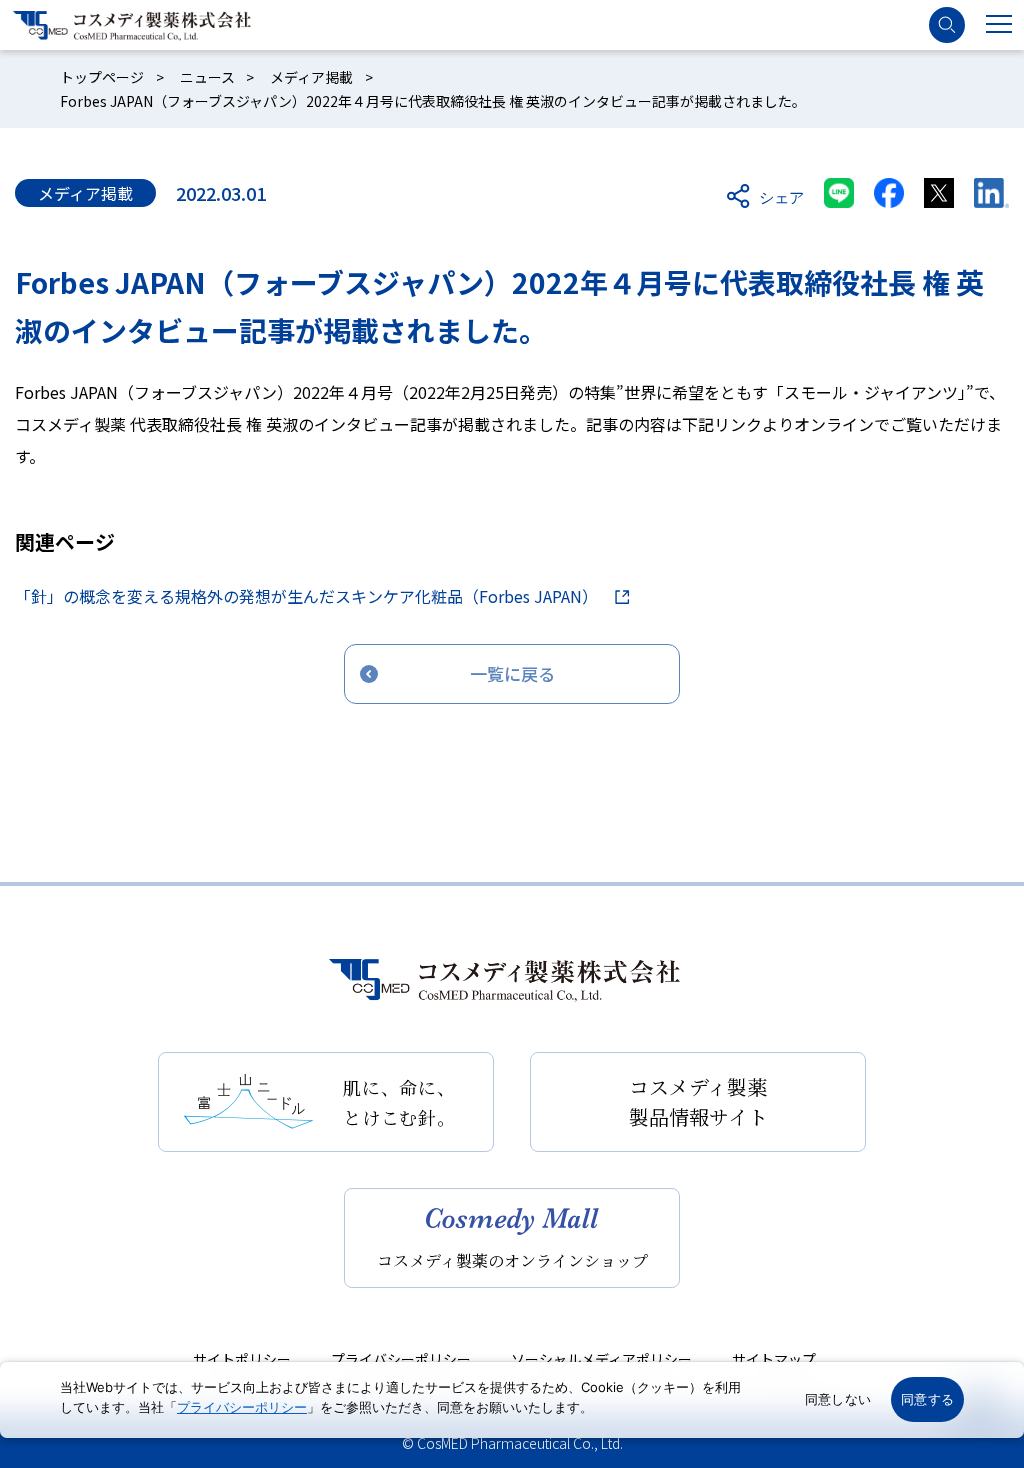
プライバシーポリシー (401, 1359)
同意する (927, 1399)
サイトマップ (774, 1359)
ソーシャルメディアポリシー (601, 1359)
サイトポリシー (242, 1359)
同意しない (838, 1399)
